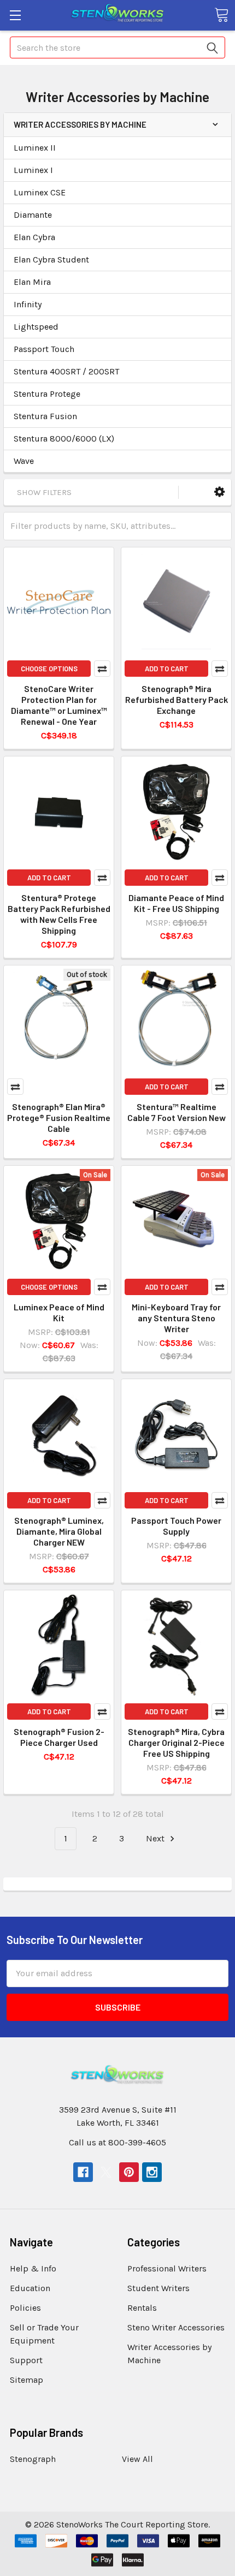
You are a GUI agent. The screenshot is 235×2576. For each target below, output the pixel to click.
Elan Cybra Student (51, 260)
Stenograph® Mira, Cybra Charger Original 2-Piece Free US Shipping (176, 1742)
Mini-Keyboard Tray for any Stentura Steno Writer (176, 1318)
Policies (25, 2308)
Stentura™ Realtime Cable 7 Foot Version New (177, 1112)
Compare (102, 669)
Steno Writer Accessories (176, 2327)
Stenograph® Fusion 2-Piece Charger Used (59, 1737)
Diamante (33, 215)
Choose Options (49, 669)
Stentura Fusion (45, 416)
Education (30, 2288)
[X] (106, 2172)
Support (26, 2360)
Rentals (142, 2308)
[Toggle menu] (15, 15)
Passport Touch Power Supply (176, 1526)
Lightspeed (36, 327)
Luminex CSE (40, 192)
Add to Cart (167, 669)
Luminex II (35, 148)
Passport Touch (44, 349)
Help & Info (33, 2268)
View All (137, 2459)
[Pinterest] (129, 2172)
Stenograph (33, 2459)
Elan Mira (32, 282)
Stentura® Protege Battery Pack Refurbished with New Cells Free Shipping (59, 914)
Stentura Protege (47, 394)
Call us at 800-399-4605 (117, 2142)
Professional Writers (167, 2268)
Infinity (28, 304)
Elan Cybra (34, 237)
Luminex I (33, 170)
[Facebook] (83, 2172)
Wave (24, 461)
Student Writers (158, 2288)
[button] (219, 492)
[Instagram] (152, 2172)
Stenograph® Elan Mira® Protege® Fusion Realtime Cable (59, 1117)
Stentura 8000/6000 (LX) (64, 439)
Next (156, 1838)
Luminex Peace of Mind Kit (59, 1312)
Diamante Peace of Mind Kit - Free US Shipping (176, 903)
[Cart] (221, 15)
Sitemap (27, 2380)
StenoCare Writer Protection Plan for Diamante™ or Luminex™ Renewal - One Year (59, 705)
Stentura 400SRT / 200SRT (66, 371)
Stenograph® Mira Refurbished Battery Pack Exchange (177, 699)
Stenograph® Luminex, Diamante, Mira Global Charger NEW (59, 1531)
